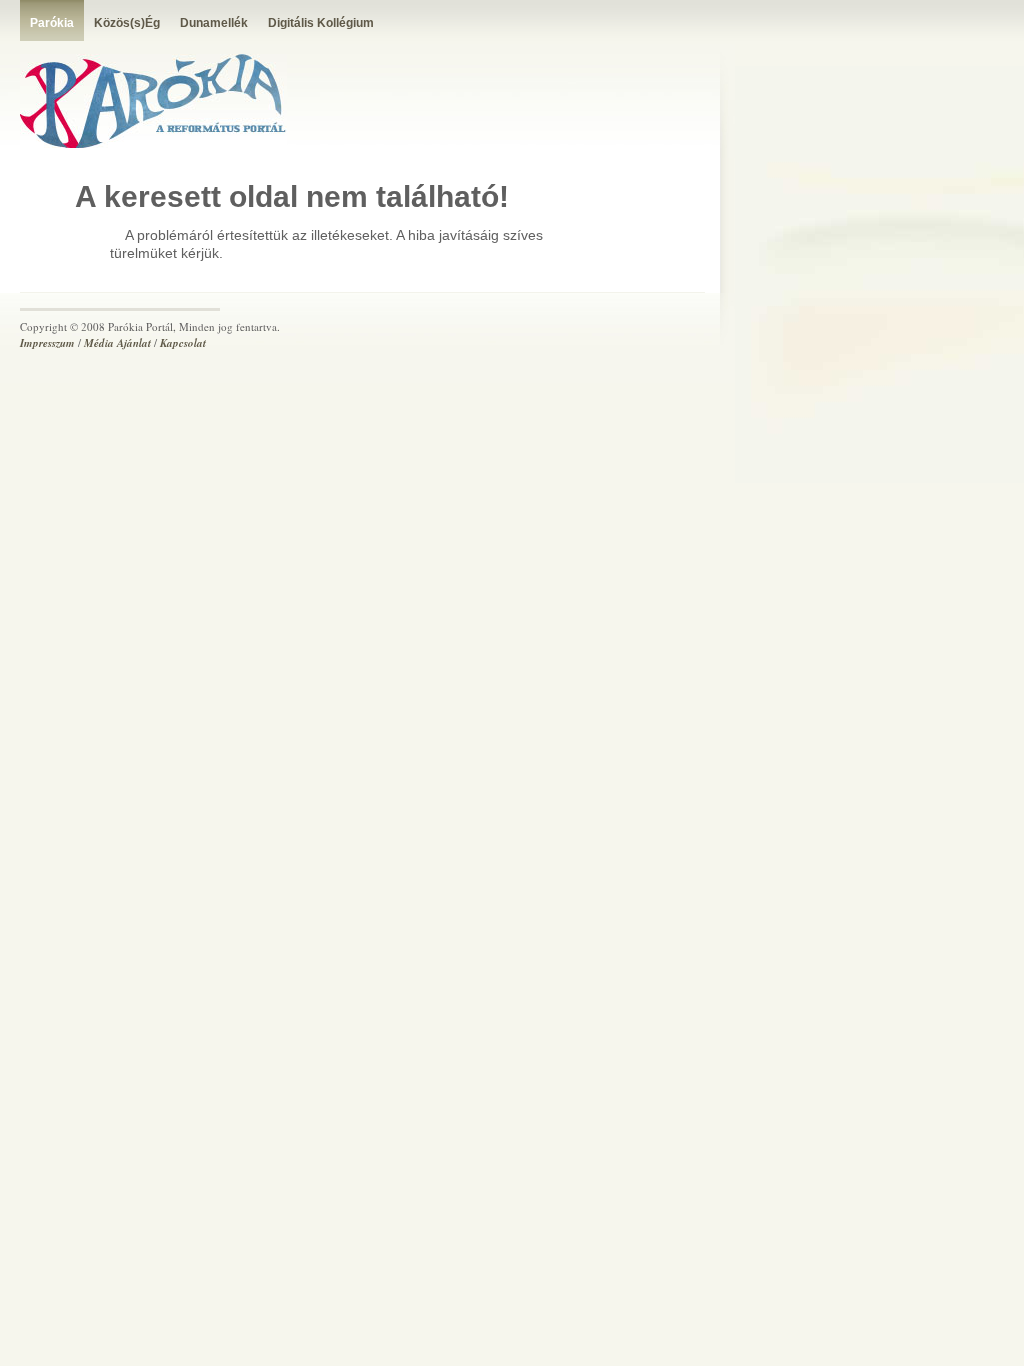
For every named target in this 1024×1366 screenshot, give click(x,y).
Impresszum (47, 343)
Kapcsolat (183, 343)
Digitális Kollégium (321, 23)
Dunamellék (214, 23)
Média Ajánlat (117, 343)
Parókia (52, 23)
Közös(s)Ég (127, 23)
